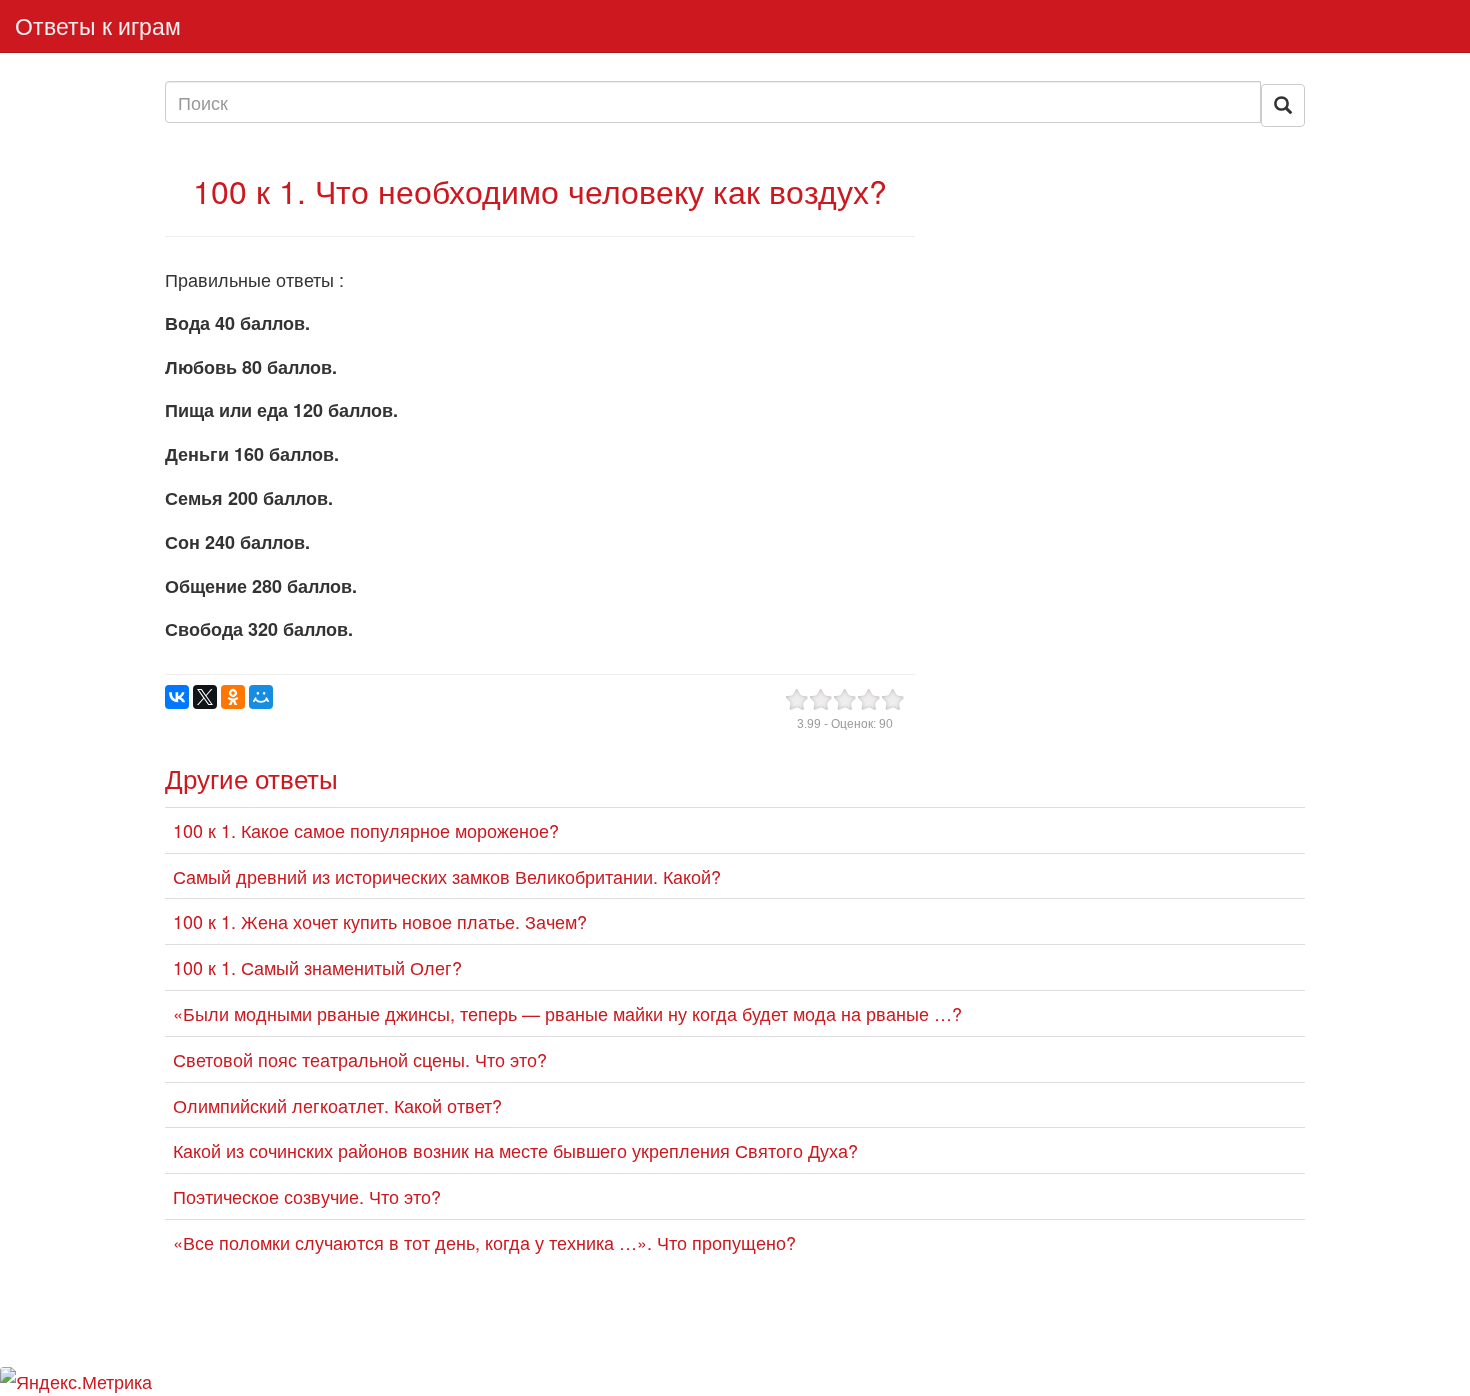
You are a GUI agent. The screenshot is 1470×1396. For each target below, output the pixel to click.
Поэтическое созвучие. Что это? (307, 1196)
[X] (205, 697)
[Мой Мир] (261, 697)
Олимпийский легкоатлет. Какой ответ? (337, 1105)
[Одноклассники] (233, 697)
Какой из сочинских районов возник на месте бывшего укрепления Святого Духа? (515, 1150)
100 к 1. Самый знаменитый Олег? (317, 967)
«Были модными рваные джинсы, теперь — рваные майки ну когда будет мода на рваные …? (567, 1013)
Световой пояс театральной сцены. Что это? (360, 1059)
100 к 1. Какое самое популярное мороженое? (366, 830)
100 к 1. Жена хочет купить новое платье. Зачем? (380, 921)
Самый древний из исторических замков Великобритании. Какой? (447, 876)
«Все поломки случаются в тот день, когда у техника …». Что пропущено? (484, 1242)
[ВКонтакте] (177, 697)
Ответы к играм (98, 25)
